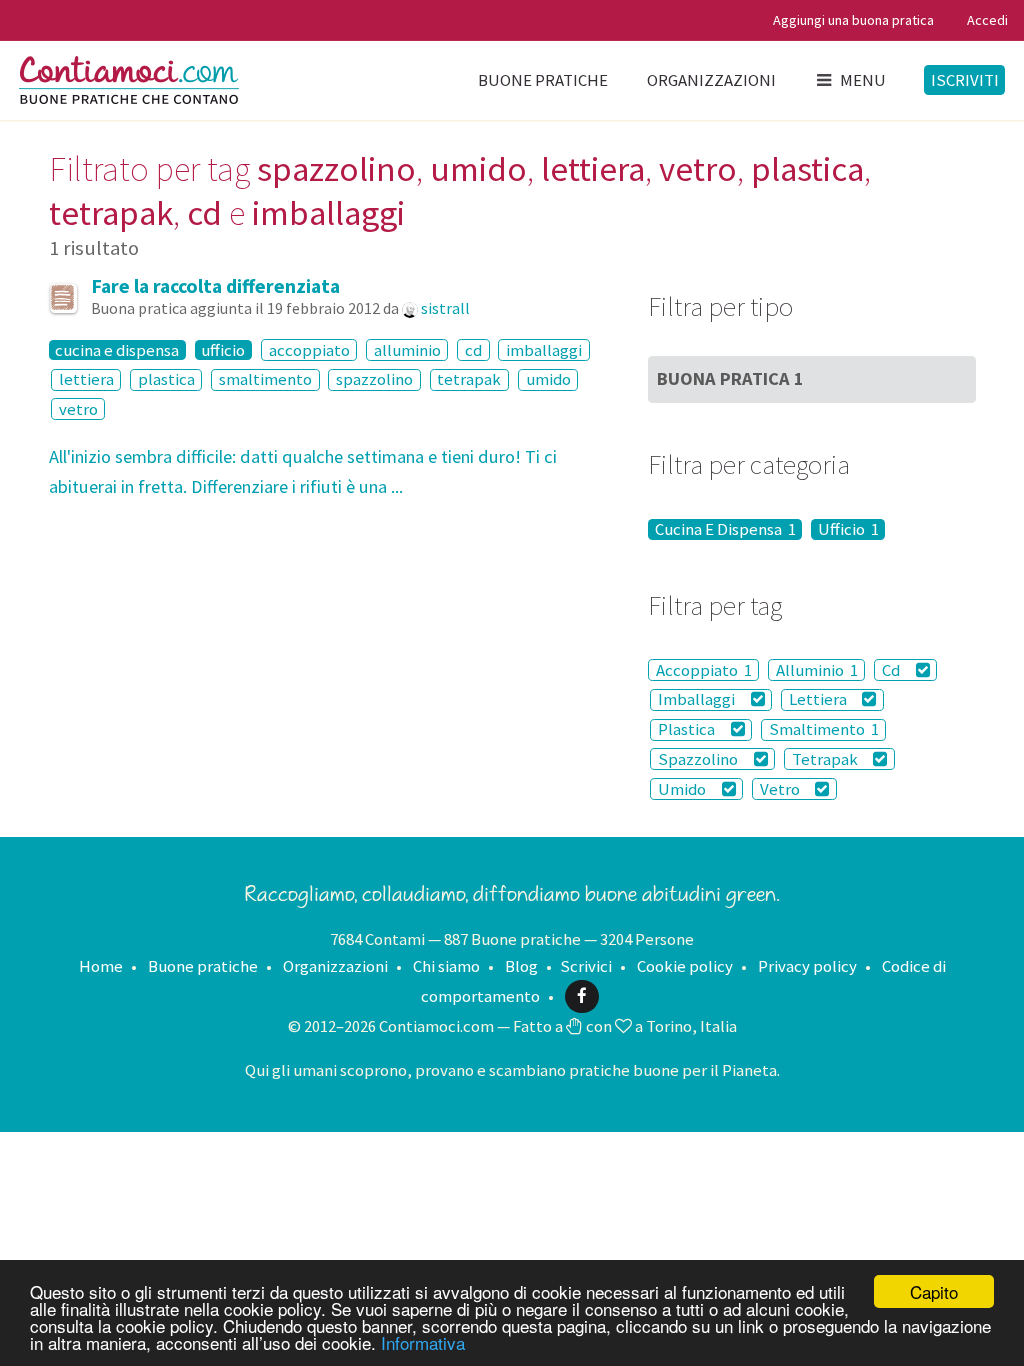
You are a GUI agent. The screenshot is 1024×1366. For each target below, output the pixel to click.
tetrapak (469, 380)
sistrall (445, 308)
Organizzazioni (711, 80)
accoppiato (309, 350)
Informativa (423, 1342)
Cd (892, 670)
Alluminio (817, 670)
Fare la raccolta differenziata (215, 286)
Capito (934, 1291)
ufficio (223, 350)
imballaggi (544, 350)
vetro (78, 409)
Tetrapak (826, 759)
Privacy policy (807, 966)
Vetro (781, 789)
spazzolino (374, 380)
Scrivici (586, 966)
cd (473, 350)
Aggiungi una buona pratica (853, 20)
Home (101, 966)
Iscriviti (965, 80)
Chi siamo (446, 966)
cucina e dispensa (117, 350)
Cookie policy (685, 966)
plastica (166, 380)
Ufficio (848, 529)
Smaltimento (824, 730)
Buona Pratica (730, 378)
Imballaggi (698, 700)
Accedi (987, 20)
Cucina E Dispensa (725, 529)
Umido (683, 789)
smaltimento (265, 380)
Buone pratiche (543, 80)
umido (548, 380)
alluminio (407, 350)
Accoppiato (704, 670)
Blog (521, 966)
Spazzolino (699, 759)
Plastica (688, 730)
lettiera (86, 380)
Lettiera (819, 700)
